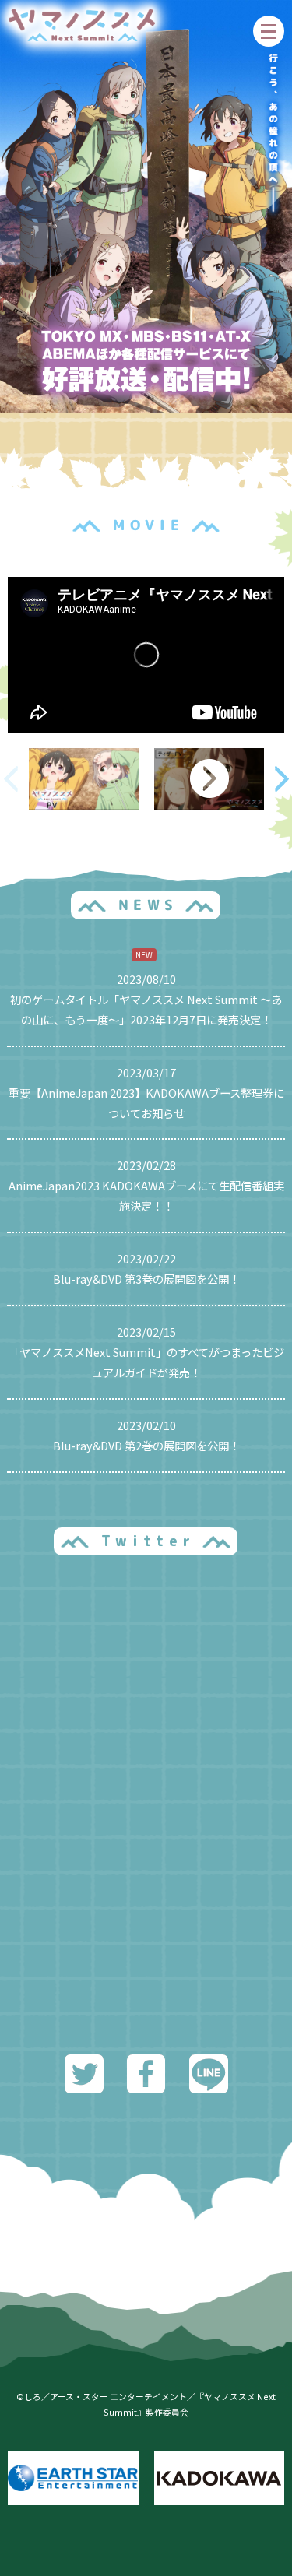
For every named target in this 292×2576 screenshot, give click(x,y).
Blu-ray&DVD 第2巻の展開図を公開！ (146, 1445)
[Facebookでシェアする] (146, 2083)
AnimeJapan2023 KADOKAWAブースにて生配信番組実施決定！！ (146, 1195)
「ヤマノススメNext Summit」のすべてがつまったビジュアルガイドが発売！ (146, 1362)
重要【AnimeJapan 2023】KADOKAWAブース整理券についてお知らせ (146, 1103)
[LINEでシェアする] (209, 2083)
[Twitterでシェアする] (84, 2083)
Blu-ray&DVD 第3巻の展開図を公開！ (146, 1279)
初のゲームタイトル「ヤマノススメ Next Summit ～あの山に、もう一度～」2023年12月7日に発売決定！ (146, 1009)
